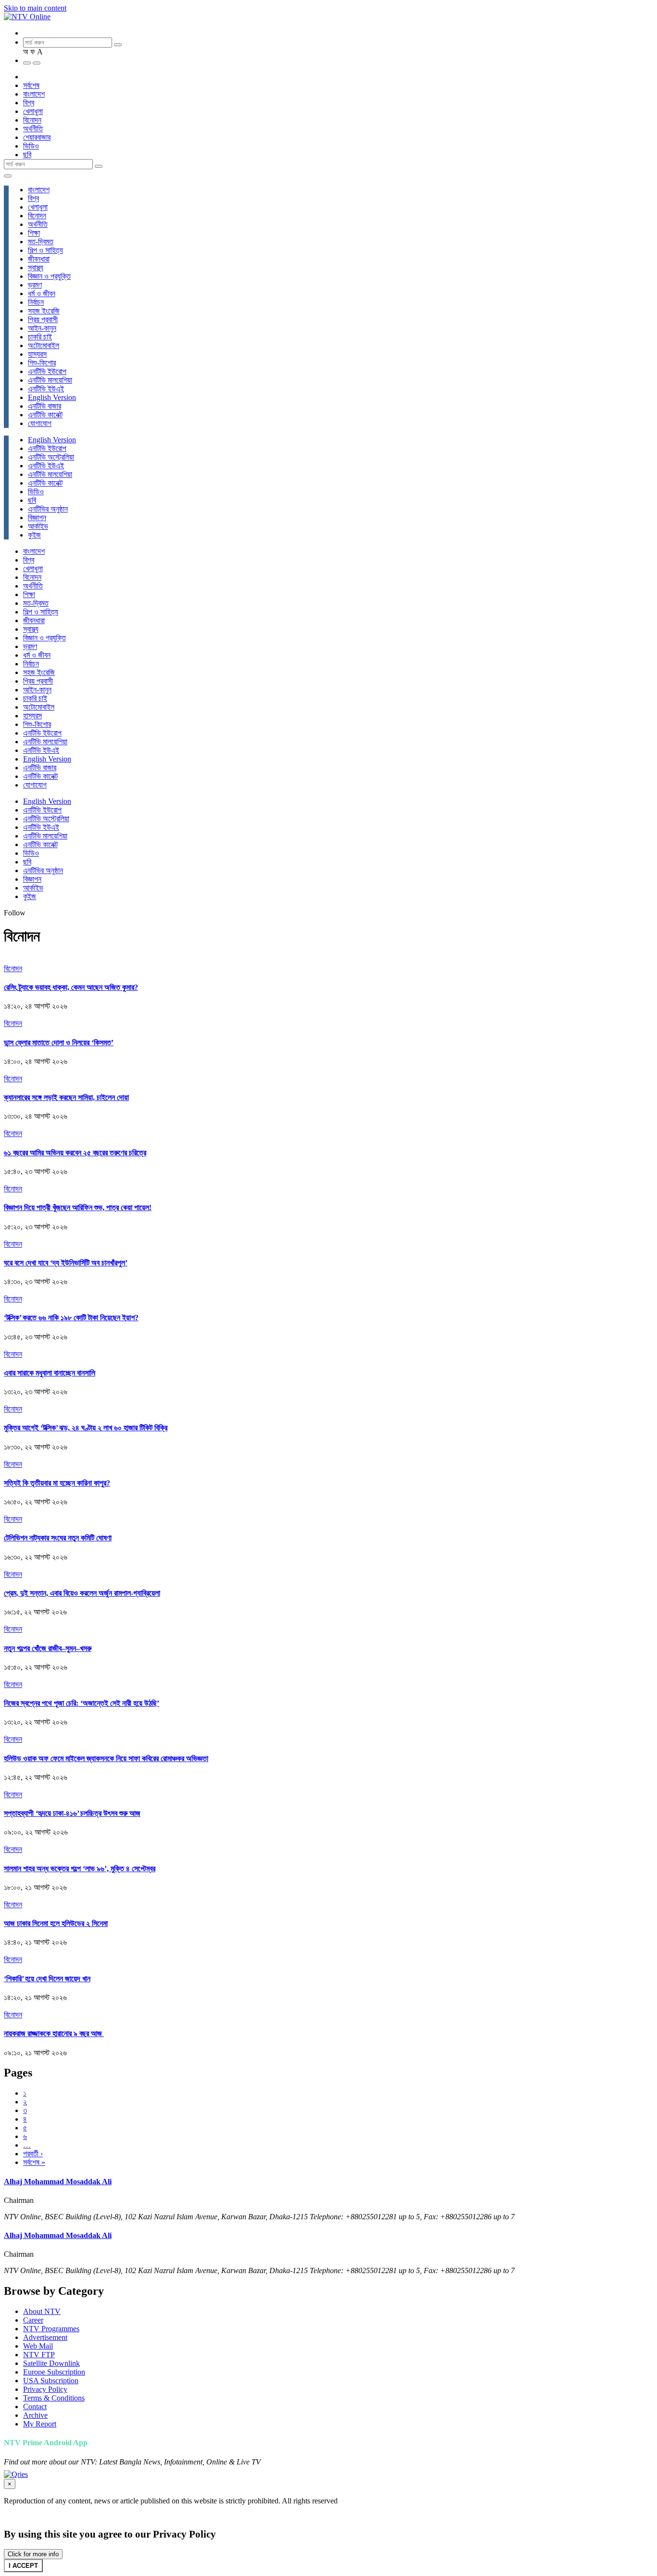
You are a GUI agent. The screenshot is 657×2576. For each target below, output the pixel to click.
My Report (40, 2424)
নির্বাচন (36, 302)
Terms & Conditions (54, 2398)
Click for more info (33, 2554)
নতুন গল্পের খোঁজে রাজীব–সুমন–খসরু (48, 1648)
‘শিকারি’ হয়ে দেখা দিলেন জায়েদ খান (47, 1979)
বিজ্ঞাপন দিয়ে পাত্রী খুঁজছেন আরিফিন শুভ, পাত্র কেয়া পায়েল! (78, 1207)
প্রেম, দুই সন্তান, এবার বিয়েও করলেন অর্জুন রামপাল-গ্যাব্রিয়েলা (82, 1593)
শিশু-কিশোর (42, 363)
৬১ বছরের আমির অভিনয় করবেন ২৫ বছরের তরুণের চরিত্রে (75, 1153)
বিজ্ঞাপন (37, 518)
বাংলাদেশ (34, 94)
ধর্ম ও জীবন (42, 294)
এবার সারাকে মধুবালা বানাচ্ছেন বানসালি (50, 1373)
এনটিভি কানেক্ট (45, 415)
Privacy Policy (45, 2389)
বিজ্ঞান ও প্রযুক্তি (49, 276)
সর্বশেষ (31, 85)
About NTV (42, 2311)
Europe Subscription (54, 2372)
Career (33, 2320)
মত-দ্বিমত (41, 242)
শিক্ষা (34, 233)
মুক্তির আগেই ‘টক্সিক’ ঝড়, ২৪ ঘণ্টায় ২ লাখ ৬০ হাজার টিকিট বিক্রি (86, 1428)
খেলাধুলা (33, 111)
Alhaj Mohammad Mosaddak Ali (58, 2182)
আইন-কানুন (42, 328)
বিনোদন (32, 120)
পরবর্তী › (33, 2154)
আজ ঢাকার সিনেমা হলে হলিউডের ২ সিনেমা (56, 1923)
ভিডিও (31, 146)
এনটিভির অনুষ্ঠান (48, 509)
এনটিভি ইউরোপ (47, 371)
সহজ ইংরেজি (44, 311)
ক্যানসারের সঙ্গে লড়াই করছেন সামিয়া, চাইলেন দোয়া (66, 1097)
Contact (35, 2407)
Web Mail (38, 2346)
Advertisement (45, 2337)
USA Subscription (51, 2381)
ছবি (27, 155)
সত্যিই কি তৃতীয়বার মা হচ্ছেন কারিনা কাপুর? (57, 1483)
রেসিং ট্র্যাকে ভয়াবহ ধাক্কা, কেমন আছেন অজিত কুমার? (71, 987)
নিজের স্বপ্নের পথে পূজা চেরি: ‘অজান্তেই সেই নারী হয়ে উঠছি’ (82, 1703)
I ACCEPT (23, 2566)
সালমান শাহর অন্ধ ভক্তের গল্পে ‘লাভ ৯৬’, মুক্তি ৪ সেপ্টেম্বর (80, 1869)
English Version (52, 397)
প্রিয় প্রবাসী (43, 319)
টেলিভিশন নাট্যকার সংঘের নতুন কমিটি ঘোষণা (58, 1538)
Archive (35, 2415)
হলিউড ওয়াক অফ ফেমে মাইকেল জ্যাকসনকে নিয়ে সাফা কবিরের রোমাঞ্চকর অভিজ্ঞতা (106, 1758)
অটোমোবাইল (44, 345)
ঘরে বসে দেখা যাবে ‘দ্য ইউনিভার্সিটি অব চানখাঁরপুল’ (66, 1263)
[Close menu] (8, 176)
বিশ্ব (29, 103)
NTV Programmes (51, 2329)
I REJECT (63, 2566)
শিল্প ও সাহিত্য (45, 250)
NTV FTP (39, 2355)
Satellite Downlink (51, 2363)
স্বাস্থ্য (36, 268)
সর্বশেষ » (34, 2162)
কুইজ (34, 535)
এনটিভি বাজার (44, 406)
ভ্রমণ (35, 285)
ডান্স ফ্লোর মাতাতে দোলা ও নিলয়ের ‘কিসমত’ (59, 1043)
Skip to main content (35, 8)
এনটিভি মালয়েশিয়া (50, 380)
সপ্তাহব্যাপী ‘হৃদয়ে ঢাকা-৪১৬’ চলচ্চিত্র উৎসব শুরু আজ (72, 1813)
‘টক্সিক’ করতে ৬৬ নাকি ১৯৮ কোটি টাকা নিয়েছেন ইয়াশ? (71, 1318)
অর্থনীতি (33, 129)
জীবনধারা (39, 259)
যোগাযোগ (40, 423)
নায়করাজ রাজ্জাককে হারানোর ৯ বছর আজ (54, 2033)
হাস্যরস (37, 354)
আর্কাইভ (38, 526)
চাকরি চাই (40, 337)
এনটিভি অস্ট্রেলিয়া (51, 457)
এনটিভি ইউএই (46, 389)
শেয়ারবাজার (37, 137)
